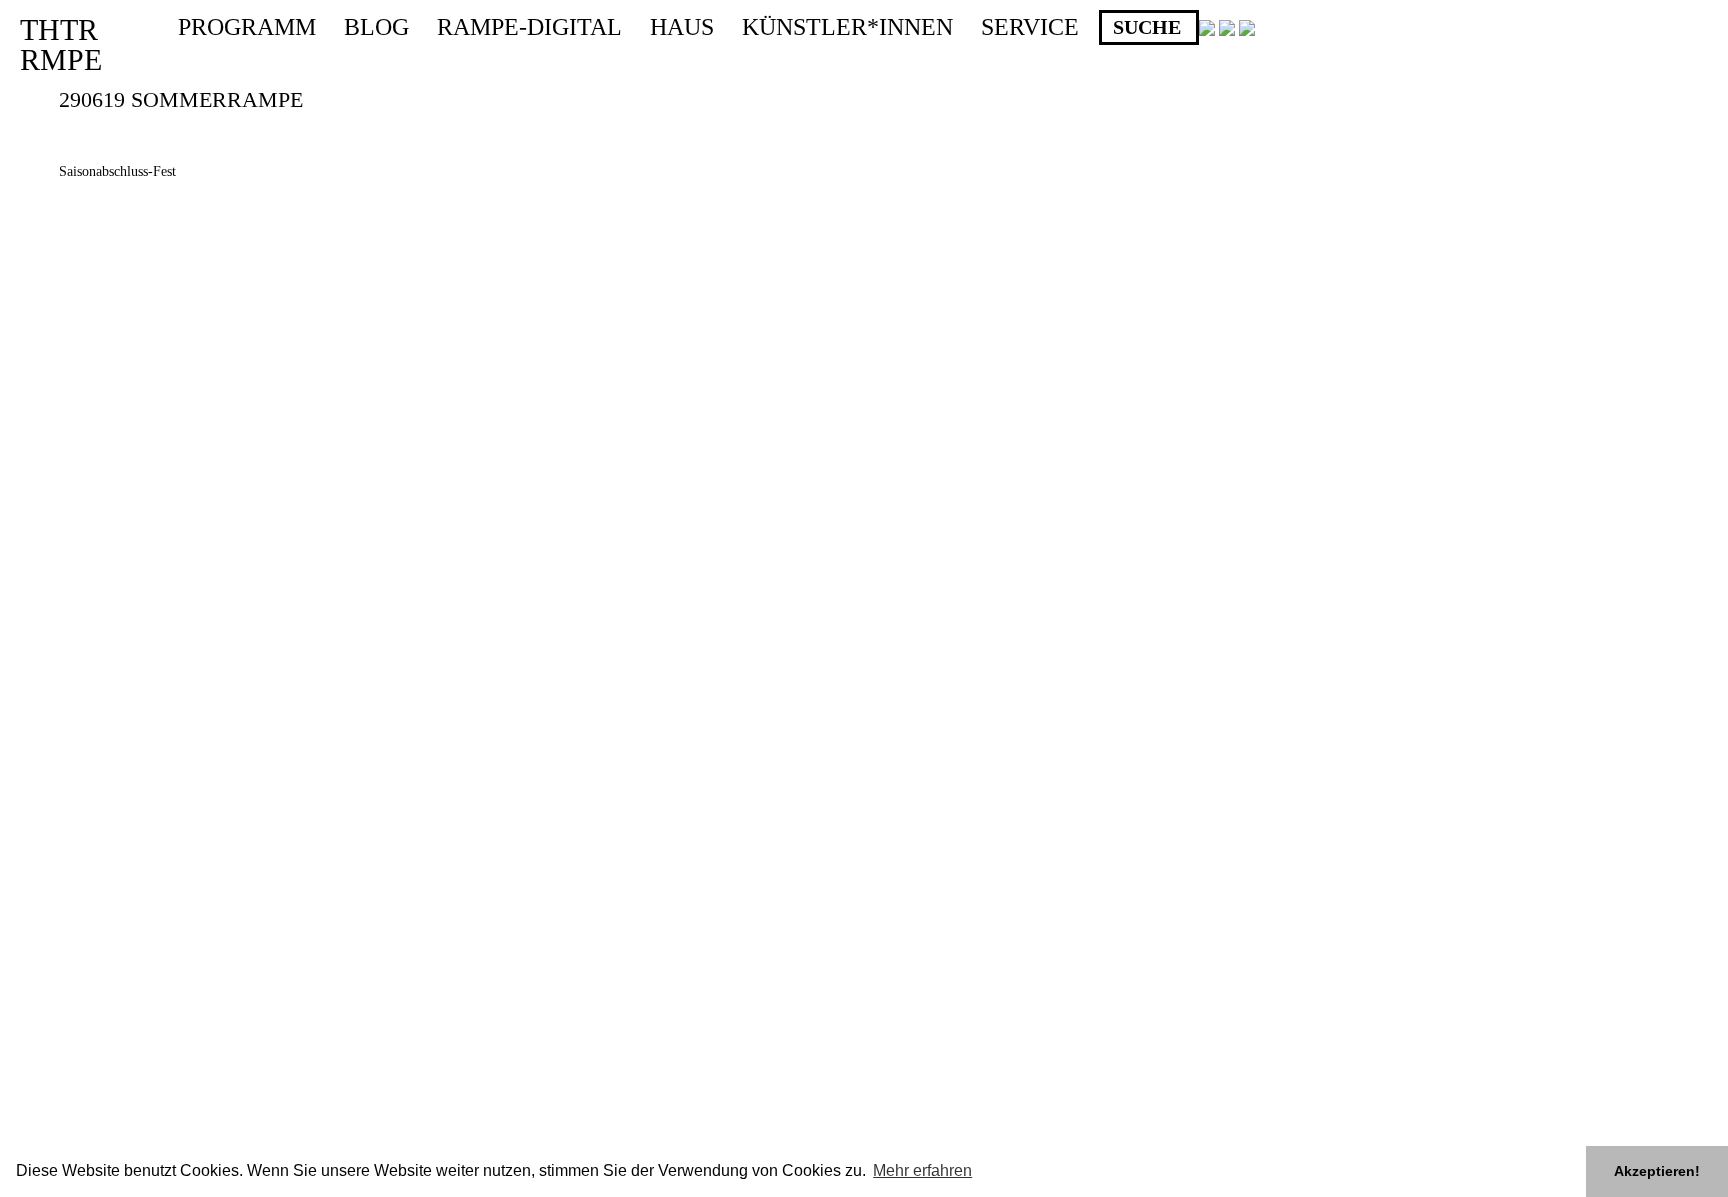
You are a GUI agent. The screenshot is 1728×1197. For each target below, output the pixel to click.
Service (1030, 27)
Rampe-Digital (529, 27)
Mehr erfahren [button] (922, 1170)
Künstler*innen (847, 27)
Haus (682, 27)
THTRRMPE (61, 44)
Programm (247, 27)
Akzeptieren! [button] (1657, 1171)
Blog (376, 27)
